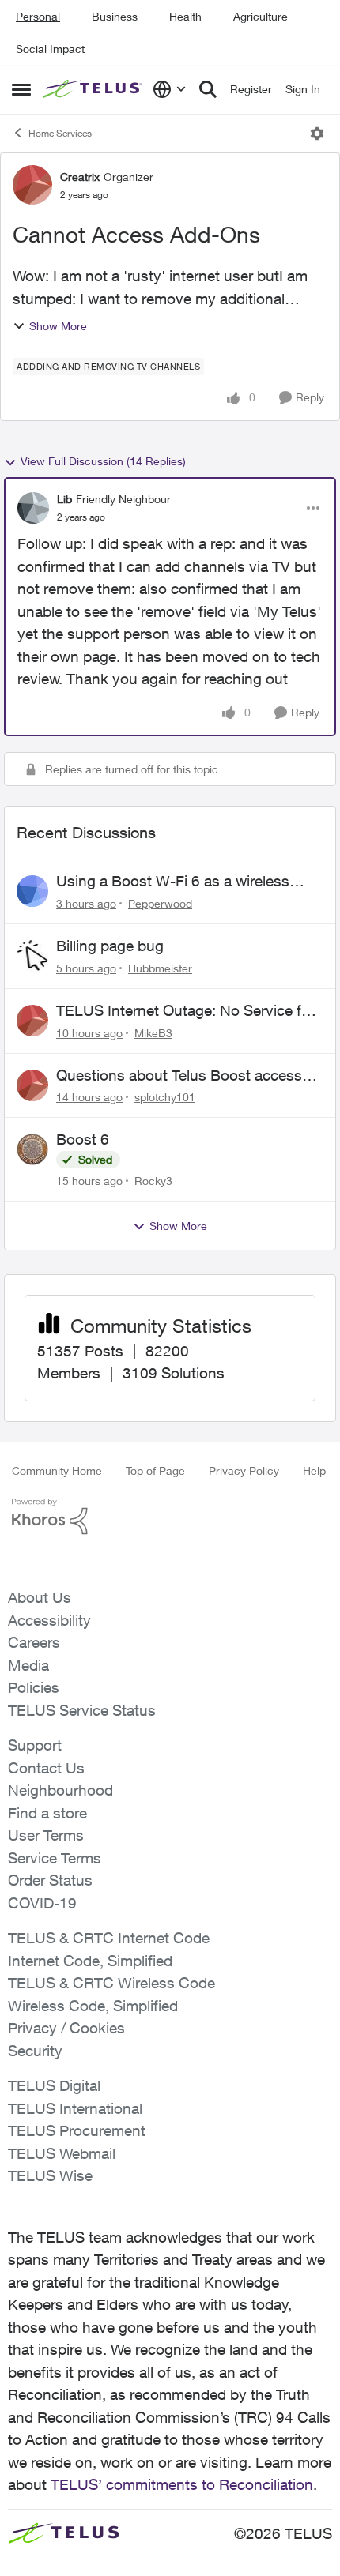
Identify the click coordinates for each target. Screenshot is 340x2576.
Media (28, 1665)
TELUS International (75, 2108)
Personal (38, 16)
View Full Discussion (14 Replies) (103, 461)
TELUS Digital (54, 2085)
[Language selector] (170, 89)
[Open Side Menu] (21, 89)
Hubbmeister (160, 968)
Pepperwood (160, 903)
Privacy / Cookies (66, 2028)
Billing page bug (110, 946)
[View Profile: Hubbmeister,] (32, 956)
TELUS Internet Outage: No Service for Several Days (185, 1011)
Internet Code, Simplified (90, 1961)
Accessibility (49, 1620)
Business (115, 16)
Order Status (50, 1880)
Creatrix (80, 177)
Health (185, 16)
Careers (34, 1642)
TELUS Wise (50, 2175)
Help (314, 1470)
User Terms (46, 1835)
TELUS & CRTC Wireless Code (111, 1983)
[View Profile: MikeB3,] (32, 1021)
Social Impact (50, 49)
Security (35, 2051)
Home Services (60, 133)
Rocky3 (153, 1181)
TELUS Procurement (77, 2130)
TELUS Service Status (82, 1710)
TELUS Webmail (62, 2153)
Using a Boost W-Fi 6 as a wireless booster (173, 882)
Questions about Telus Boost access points (179, 1076)
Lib (64, 499)
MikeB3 (153, 1033)
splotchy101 (165, 1097)
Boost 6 (83, 1139)
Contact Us (46, 1768)
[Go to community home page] (94, 89)
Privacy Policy (244, 1470)
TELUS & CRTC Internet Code (109, 1938)
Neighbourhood (60, 1790)
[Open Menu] (317, 134)
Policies (34, 1687)
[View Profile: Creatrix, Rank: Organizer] (32, 185)
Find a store (47, 1813)
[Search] (208, 89)
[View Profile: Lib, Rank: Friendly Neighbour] (33, 508)
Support (35, 1745)
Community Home (57, 1470)
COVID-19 (42, 1903)
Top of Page (155, 1470)
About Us (40, 1597)
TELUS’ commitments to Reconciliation (182, 2484)
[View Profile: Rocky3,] (32, 1149)
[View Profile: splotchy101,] (32, 1085)
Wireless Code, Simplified (93, 2006)
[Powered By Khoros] (170, 1517)
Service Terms (55, 1858)
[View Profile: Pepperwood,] (32, 891)
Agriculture (261, 16)
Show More (58, 326)
